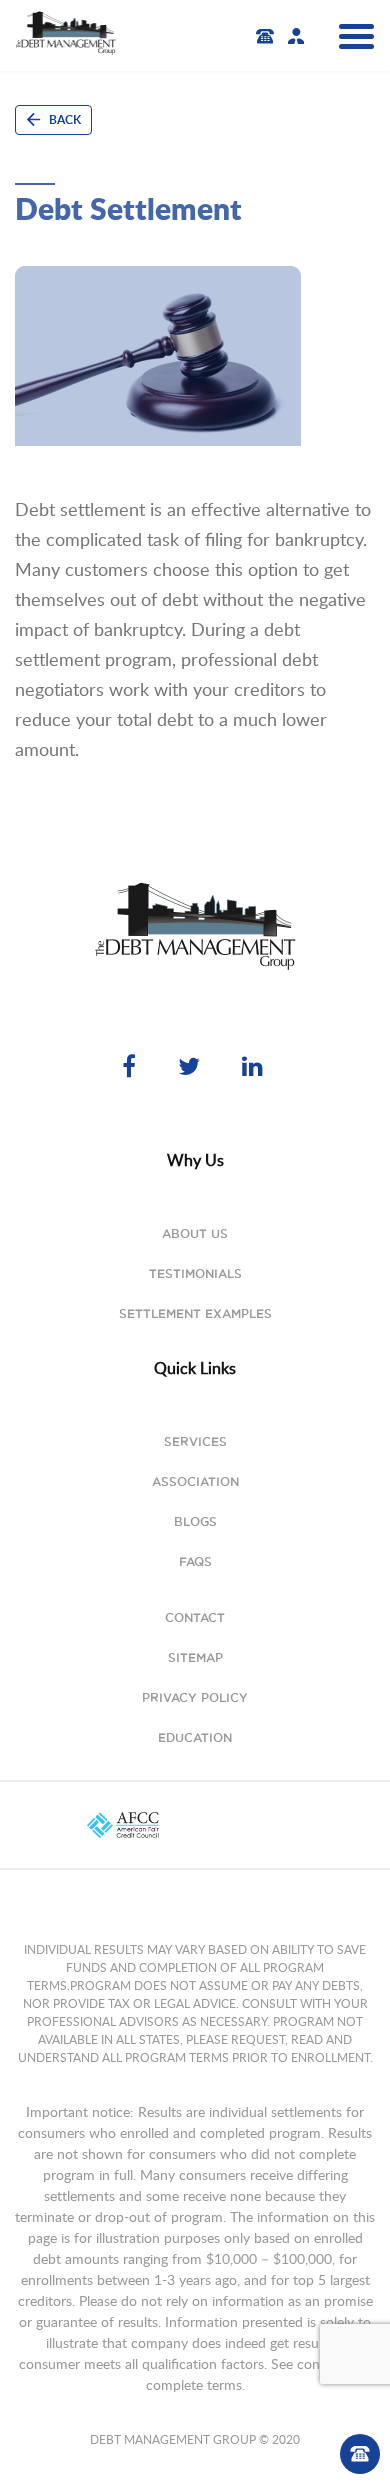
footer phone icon (360, 2454)
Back (63, 119)
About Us (195, 1233)
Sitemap (195, 1657)
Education (195, 1737)
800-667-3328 (270, 36)
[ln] (255, 1065)
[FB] (135, 1065)
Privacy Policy (195, 1697)
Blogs (195, 1521)
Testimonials (195, 1273)
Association (195, 1481)
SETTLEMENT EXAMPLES (195, 1313)
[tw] (195, 1065)
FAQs (195, 1561)
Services (195, 1441)
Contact (195, 1617)
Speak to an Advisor (296, 36)
